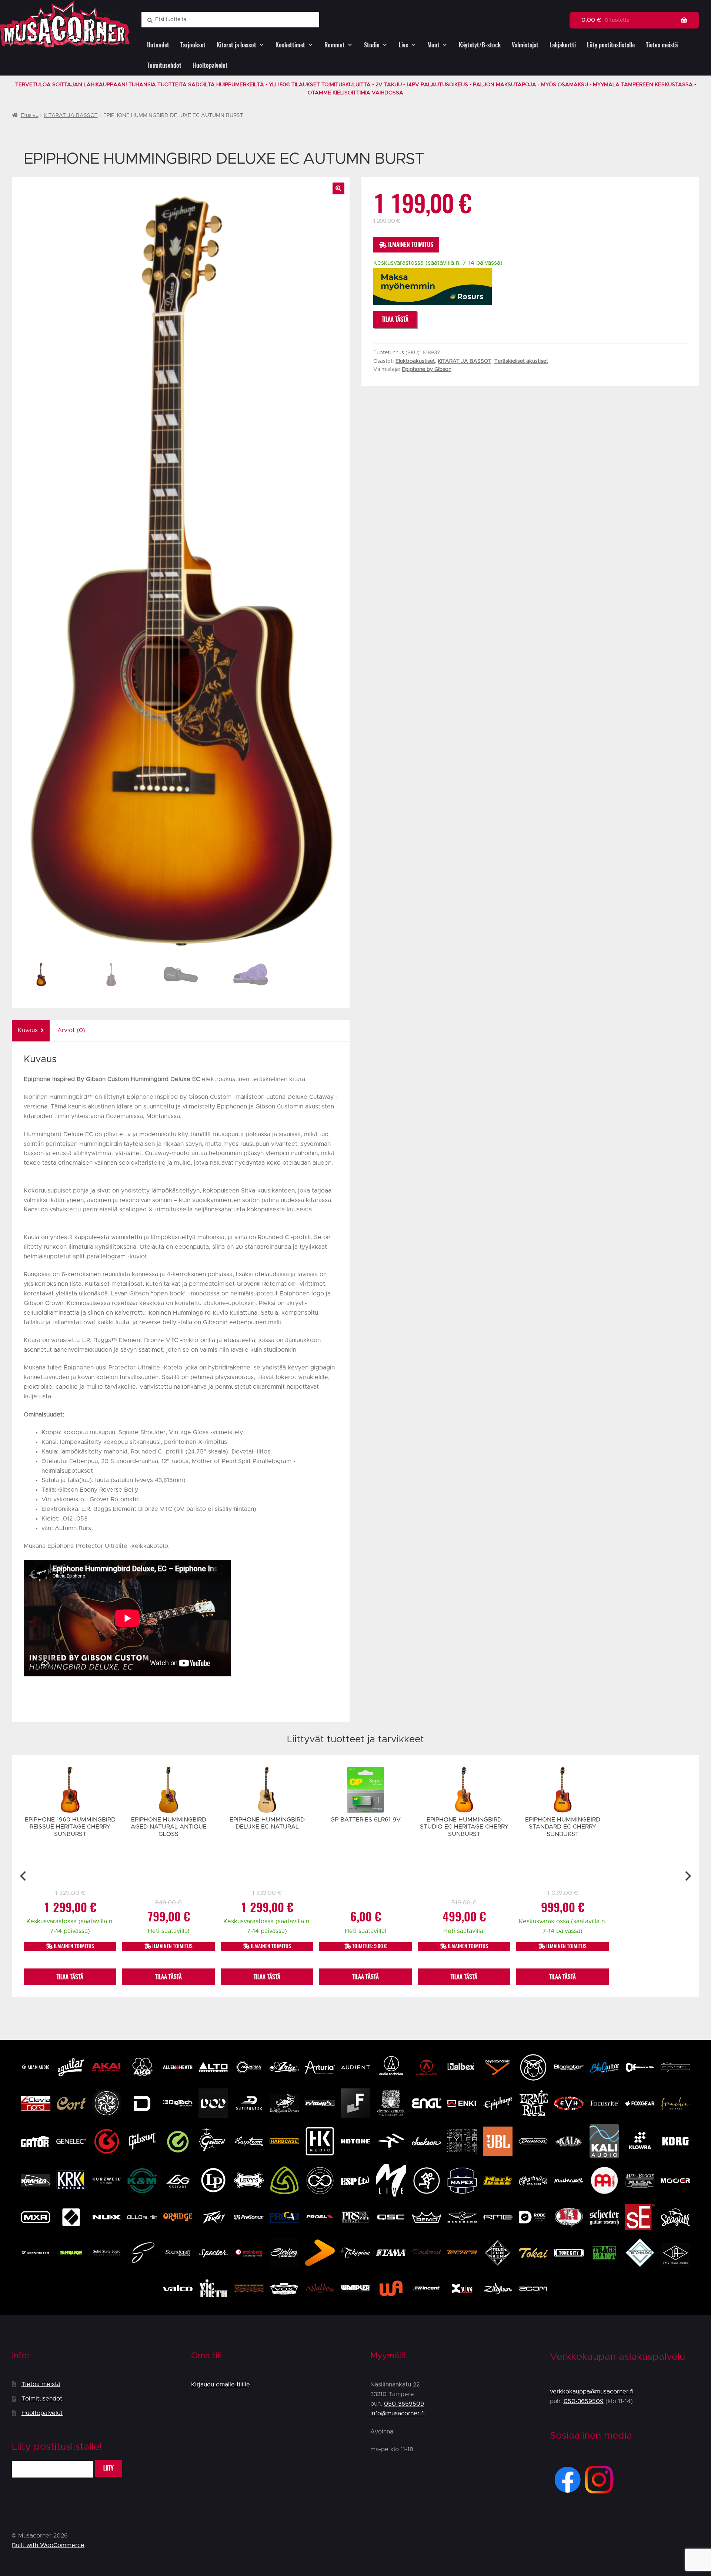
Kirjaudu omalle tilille (221, 2385)
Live (403, 45)
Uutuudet (158, 45)
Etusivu (30, 116)
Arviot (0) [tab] (71, 1030)
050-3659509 (404, 2404)
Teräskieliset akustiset (521, 361)
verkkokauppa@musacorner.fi (592, 2392)
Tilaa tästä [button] (70, 1977)
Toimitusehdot (164, 65)
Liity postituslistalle (611, 45)
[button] (338, 188)
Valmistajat (525, 45)
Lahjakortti (563, 45)
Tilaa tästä (395, 319)
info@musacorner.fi (398, 2413)
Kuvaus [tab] (28, 1030)
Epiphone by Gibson (427, 369)
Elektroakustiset (415, 361)
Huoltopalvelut (210, 65)
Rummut (335, 45)
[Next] (687, 1876)
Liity (109, 2468)
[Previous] (24, 1876)
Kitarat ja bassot (236, 45)
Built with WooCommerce (48, 2545)
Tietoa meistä (662, 45)
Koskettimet (290, 45)
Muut (433, 45)
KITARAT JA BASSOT (71, 116)
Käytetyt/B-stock (480, 45)
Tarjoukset (193, 45)
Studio (372, 45)
